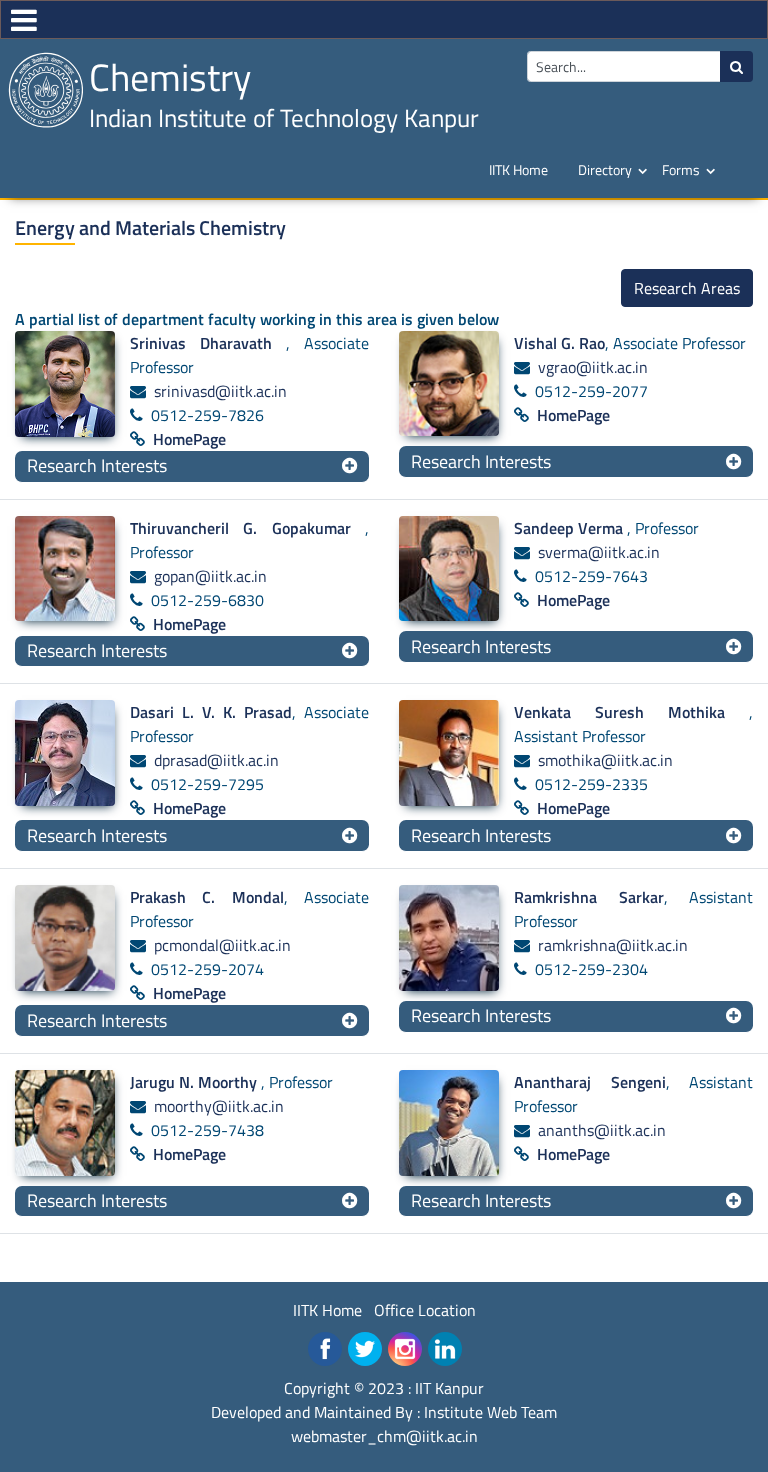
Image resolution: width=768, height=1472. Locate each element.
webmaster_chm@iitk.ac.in (384, 1436)
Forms (681, 169)
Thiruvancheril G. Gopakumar (247, 528)
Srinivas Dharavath (208, 343)
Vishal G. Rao (559, 343)
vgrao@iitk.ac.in (593, 367)
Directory (605, 169)
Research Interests (97, 465)
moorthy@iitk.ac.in (219, 1106)
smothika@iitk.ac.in (605, 760)
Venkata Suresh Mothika (631, 712)
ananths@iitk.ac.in (602, 1130)
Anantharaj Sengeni (590, 1082)
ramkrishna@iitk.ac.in (613, 945)
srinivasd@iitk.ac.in (220, 391)
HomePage (189, 439)
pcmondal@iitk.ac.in (222, 945)
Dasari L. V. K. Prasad (211, 712)
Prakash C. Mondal (207, 897)
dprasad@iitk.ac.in (216, 760)
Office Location (425, 1310)
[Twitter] (365, 1349)
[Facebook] (325, 1349)
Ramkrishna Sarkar (589, 897)
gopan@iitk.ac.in (210, 576)
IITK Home (518, 169)
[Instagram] (405, 1349)
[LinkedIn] (445, 1349)
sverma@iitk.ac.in (599, 552)
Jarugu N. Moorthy (195, 1082)
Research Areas (687, 288)
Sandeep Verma (570, 528)
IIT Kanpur (449, 1388)
